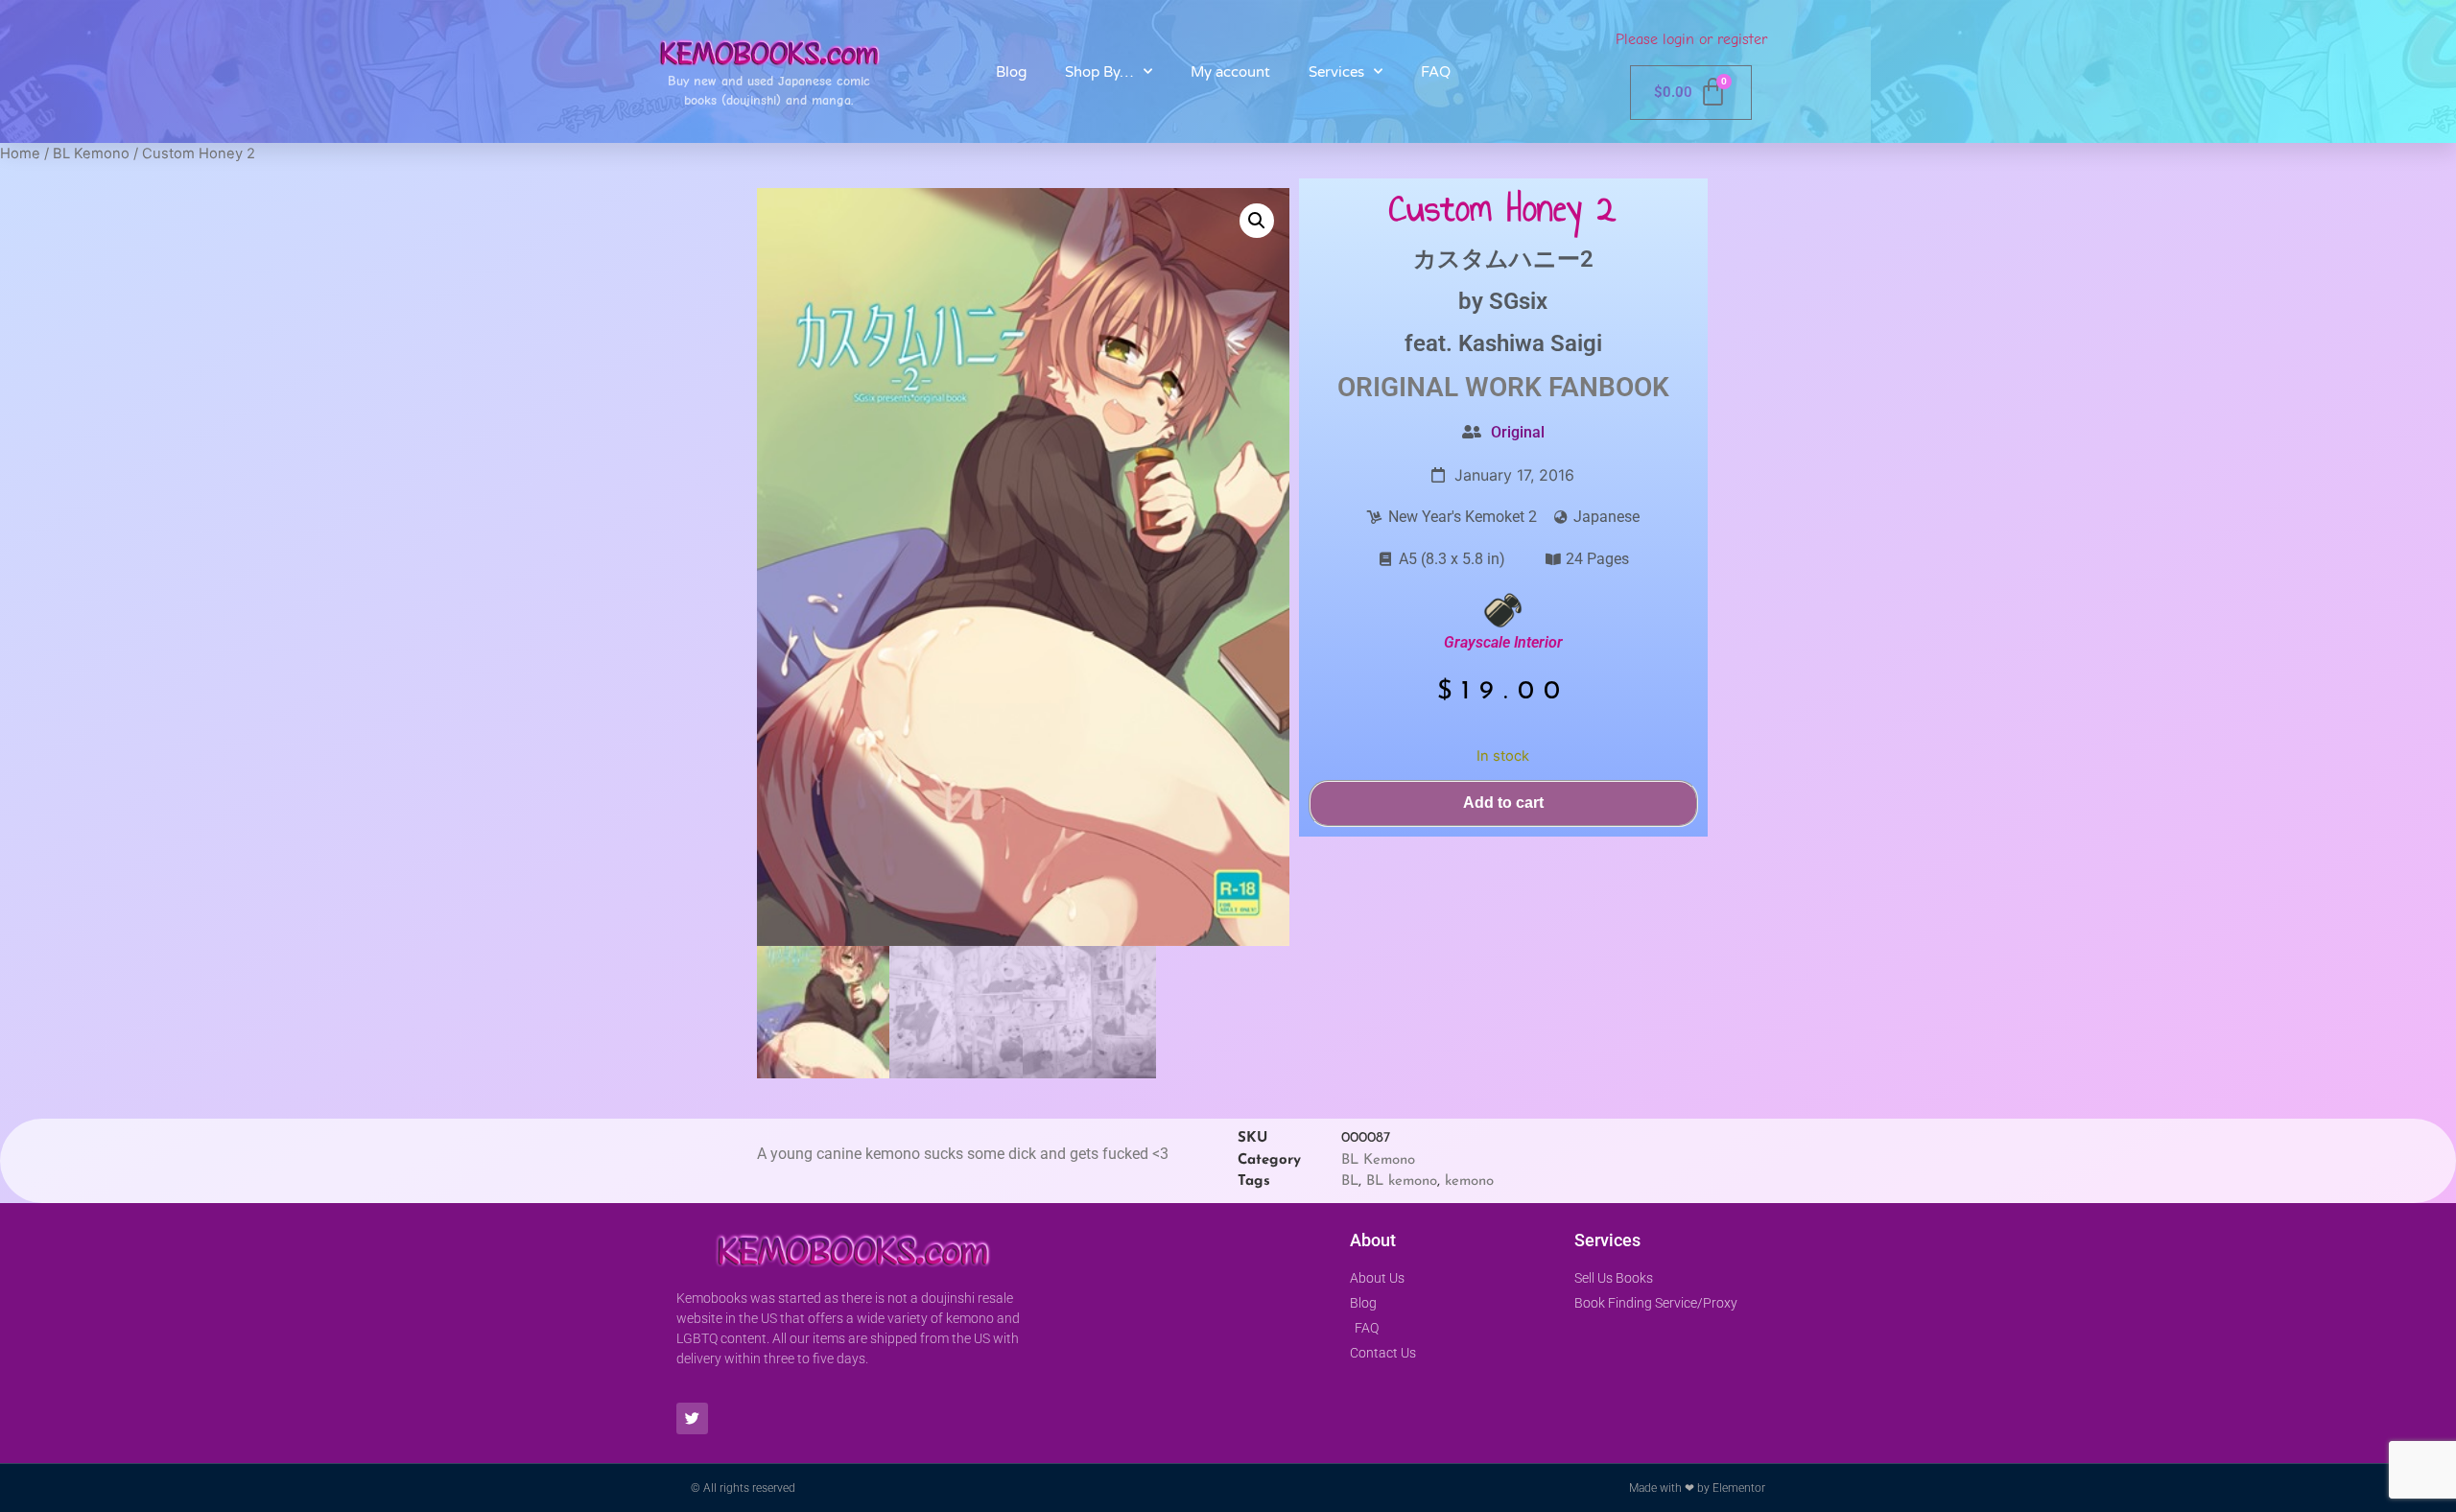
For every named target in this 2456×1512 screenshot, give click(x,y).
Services (1336, 72)
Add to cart (1503, 803)
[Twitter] (692, 1418)
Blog (1011, 72)
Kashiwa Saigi (1530, 343)
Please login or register (1691, 39)
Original (1518, 432)
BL (1350, 1181)
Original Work (1440, 387)
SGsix (1518, 301)
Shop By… (1099, 72)
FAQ (1436, 72)
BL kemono (1402, 1181)
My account (1230, 72)
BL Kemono (91, 154)
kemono (1469, 1181)
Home (20, 154)
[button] (1257, 221)
